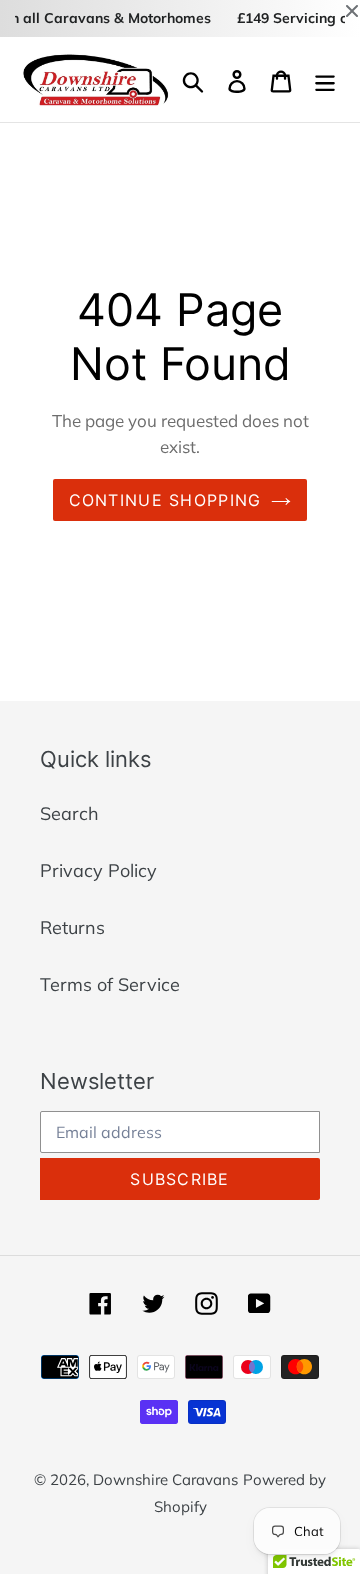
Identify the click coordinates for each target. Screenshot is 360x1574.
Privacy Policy (98, 870)
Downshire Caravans (165, 1479)
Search (69, 813)
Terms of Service (110, 984)
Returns (72, 927)
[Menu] (325, 79)
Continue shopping (165, 500)
